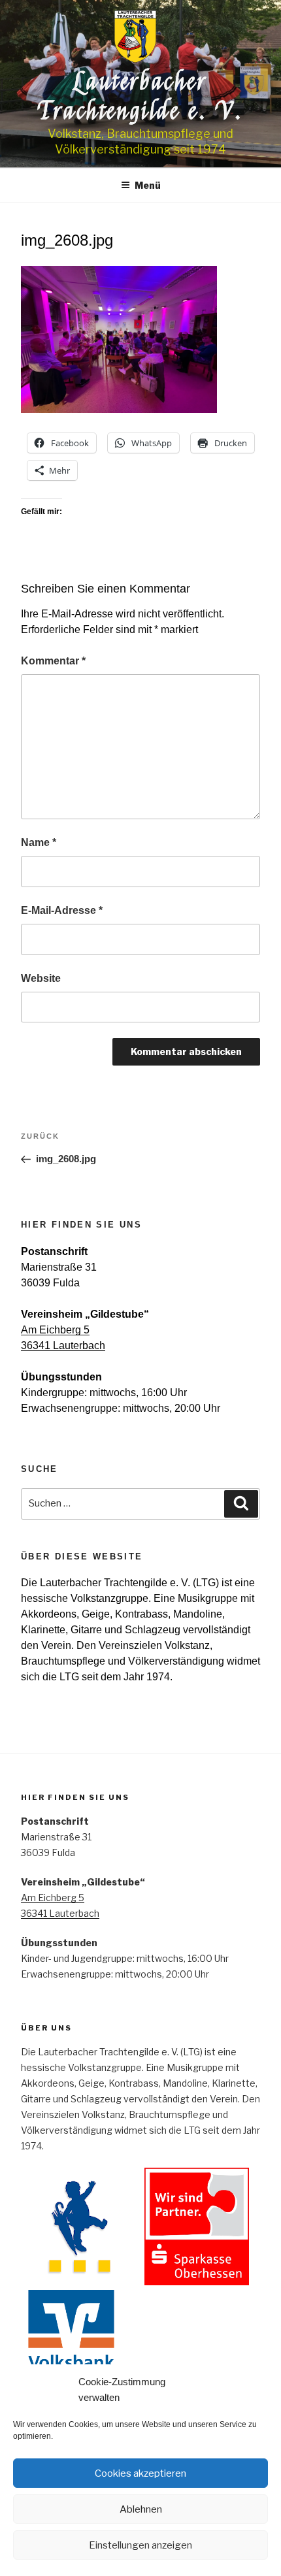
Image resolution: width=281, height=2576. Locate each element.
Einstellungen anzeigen (140, 2545)
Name (39, 842)
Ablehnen (141, 2509)
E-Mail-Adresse (62, 910)
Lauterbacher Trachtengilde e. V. (140, 96)
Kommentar (53, 661)
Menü (148, 185)
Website (41, 978)
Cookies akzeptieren (140, 2473)
